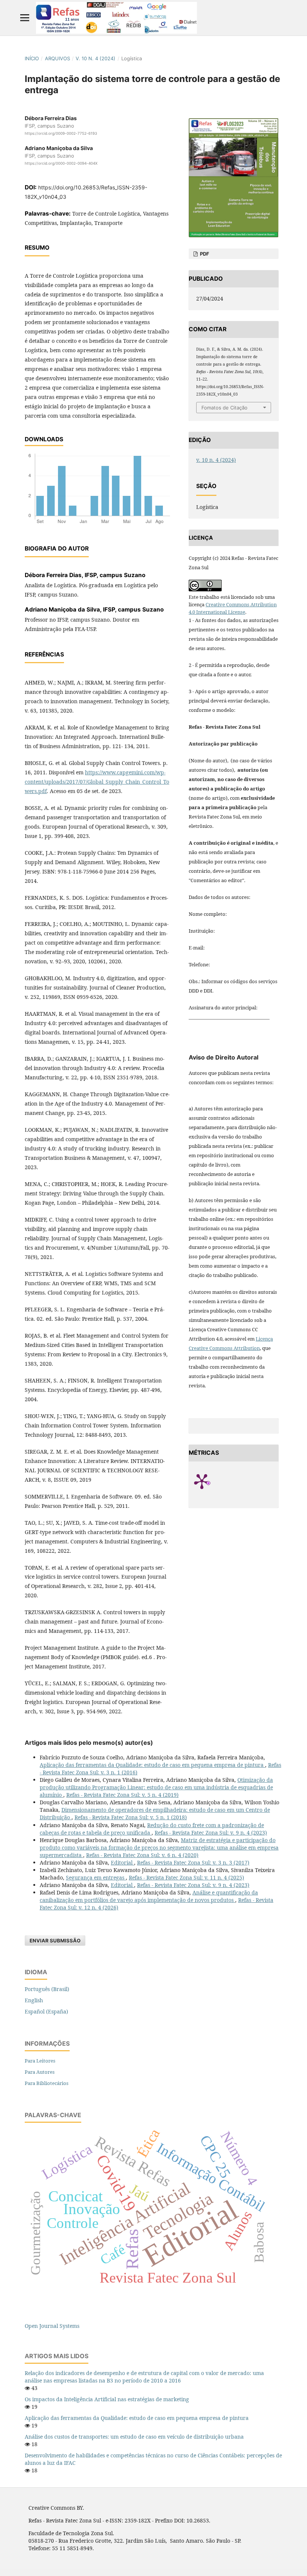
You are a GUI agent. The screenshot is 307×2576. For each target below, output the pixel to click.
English (34, 2000)
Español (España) (46, 2011)
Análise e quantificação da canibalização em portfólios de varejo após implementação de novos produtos (149, 1896)
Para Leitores (40, 2061)
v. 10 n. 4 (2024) (95, 58)
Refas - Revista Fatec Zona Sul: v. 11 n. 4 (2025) (186, 1877)
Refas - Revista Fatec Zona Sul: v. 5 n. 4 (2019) (122, 1795)
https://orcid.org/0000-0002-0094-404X (61, 163)
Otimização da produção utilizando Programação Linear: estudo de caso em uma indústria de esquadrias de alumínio (156, 1787)
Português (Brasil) (47, 1989)
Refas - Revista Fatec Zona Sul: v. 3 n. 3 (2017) (193, 1862)
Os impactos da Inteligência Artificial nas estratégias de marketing (107, 2399)
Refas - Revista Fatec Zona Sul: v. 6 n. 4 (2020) (142, 1855)
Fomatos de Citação (224, 408)
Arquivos (57, 58)
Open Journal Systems (52, 2326)
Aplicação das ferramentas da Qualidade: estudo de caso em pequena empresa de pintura (152, 1765)
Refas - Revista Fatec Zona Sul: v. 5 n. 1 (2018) (131, 1817)
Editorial (122, 1862)
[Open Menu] (25, 18)
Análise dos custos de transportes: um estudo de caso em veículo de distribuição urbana (134, 2437)
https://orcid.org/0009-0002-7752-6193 (61, 133)
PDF (204, 254)
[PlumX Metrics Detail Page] (211, 1481)
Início (32, 58)
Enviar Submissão (55, 1941)
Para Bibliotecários (47, 2083)
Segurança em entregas (96, 1877)
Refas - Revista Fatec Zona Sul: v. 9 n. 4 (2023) (211, 1833)
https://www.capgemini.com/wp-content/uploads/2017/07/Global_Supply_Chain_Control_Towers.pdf (97, 782)
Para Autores (40, 2072)
